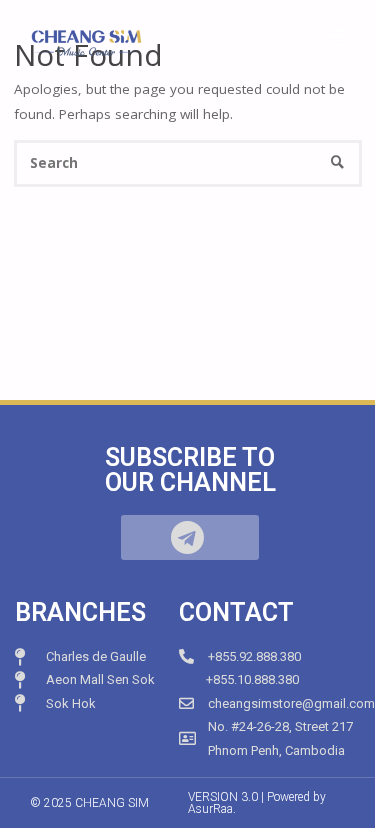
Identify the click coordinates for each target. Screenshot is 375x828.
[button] (190, 537)
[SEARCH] (337, 163)
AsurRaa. (212, 809)
